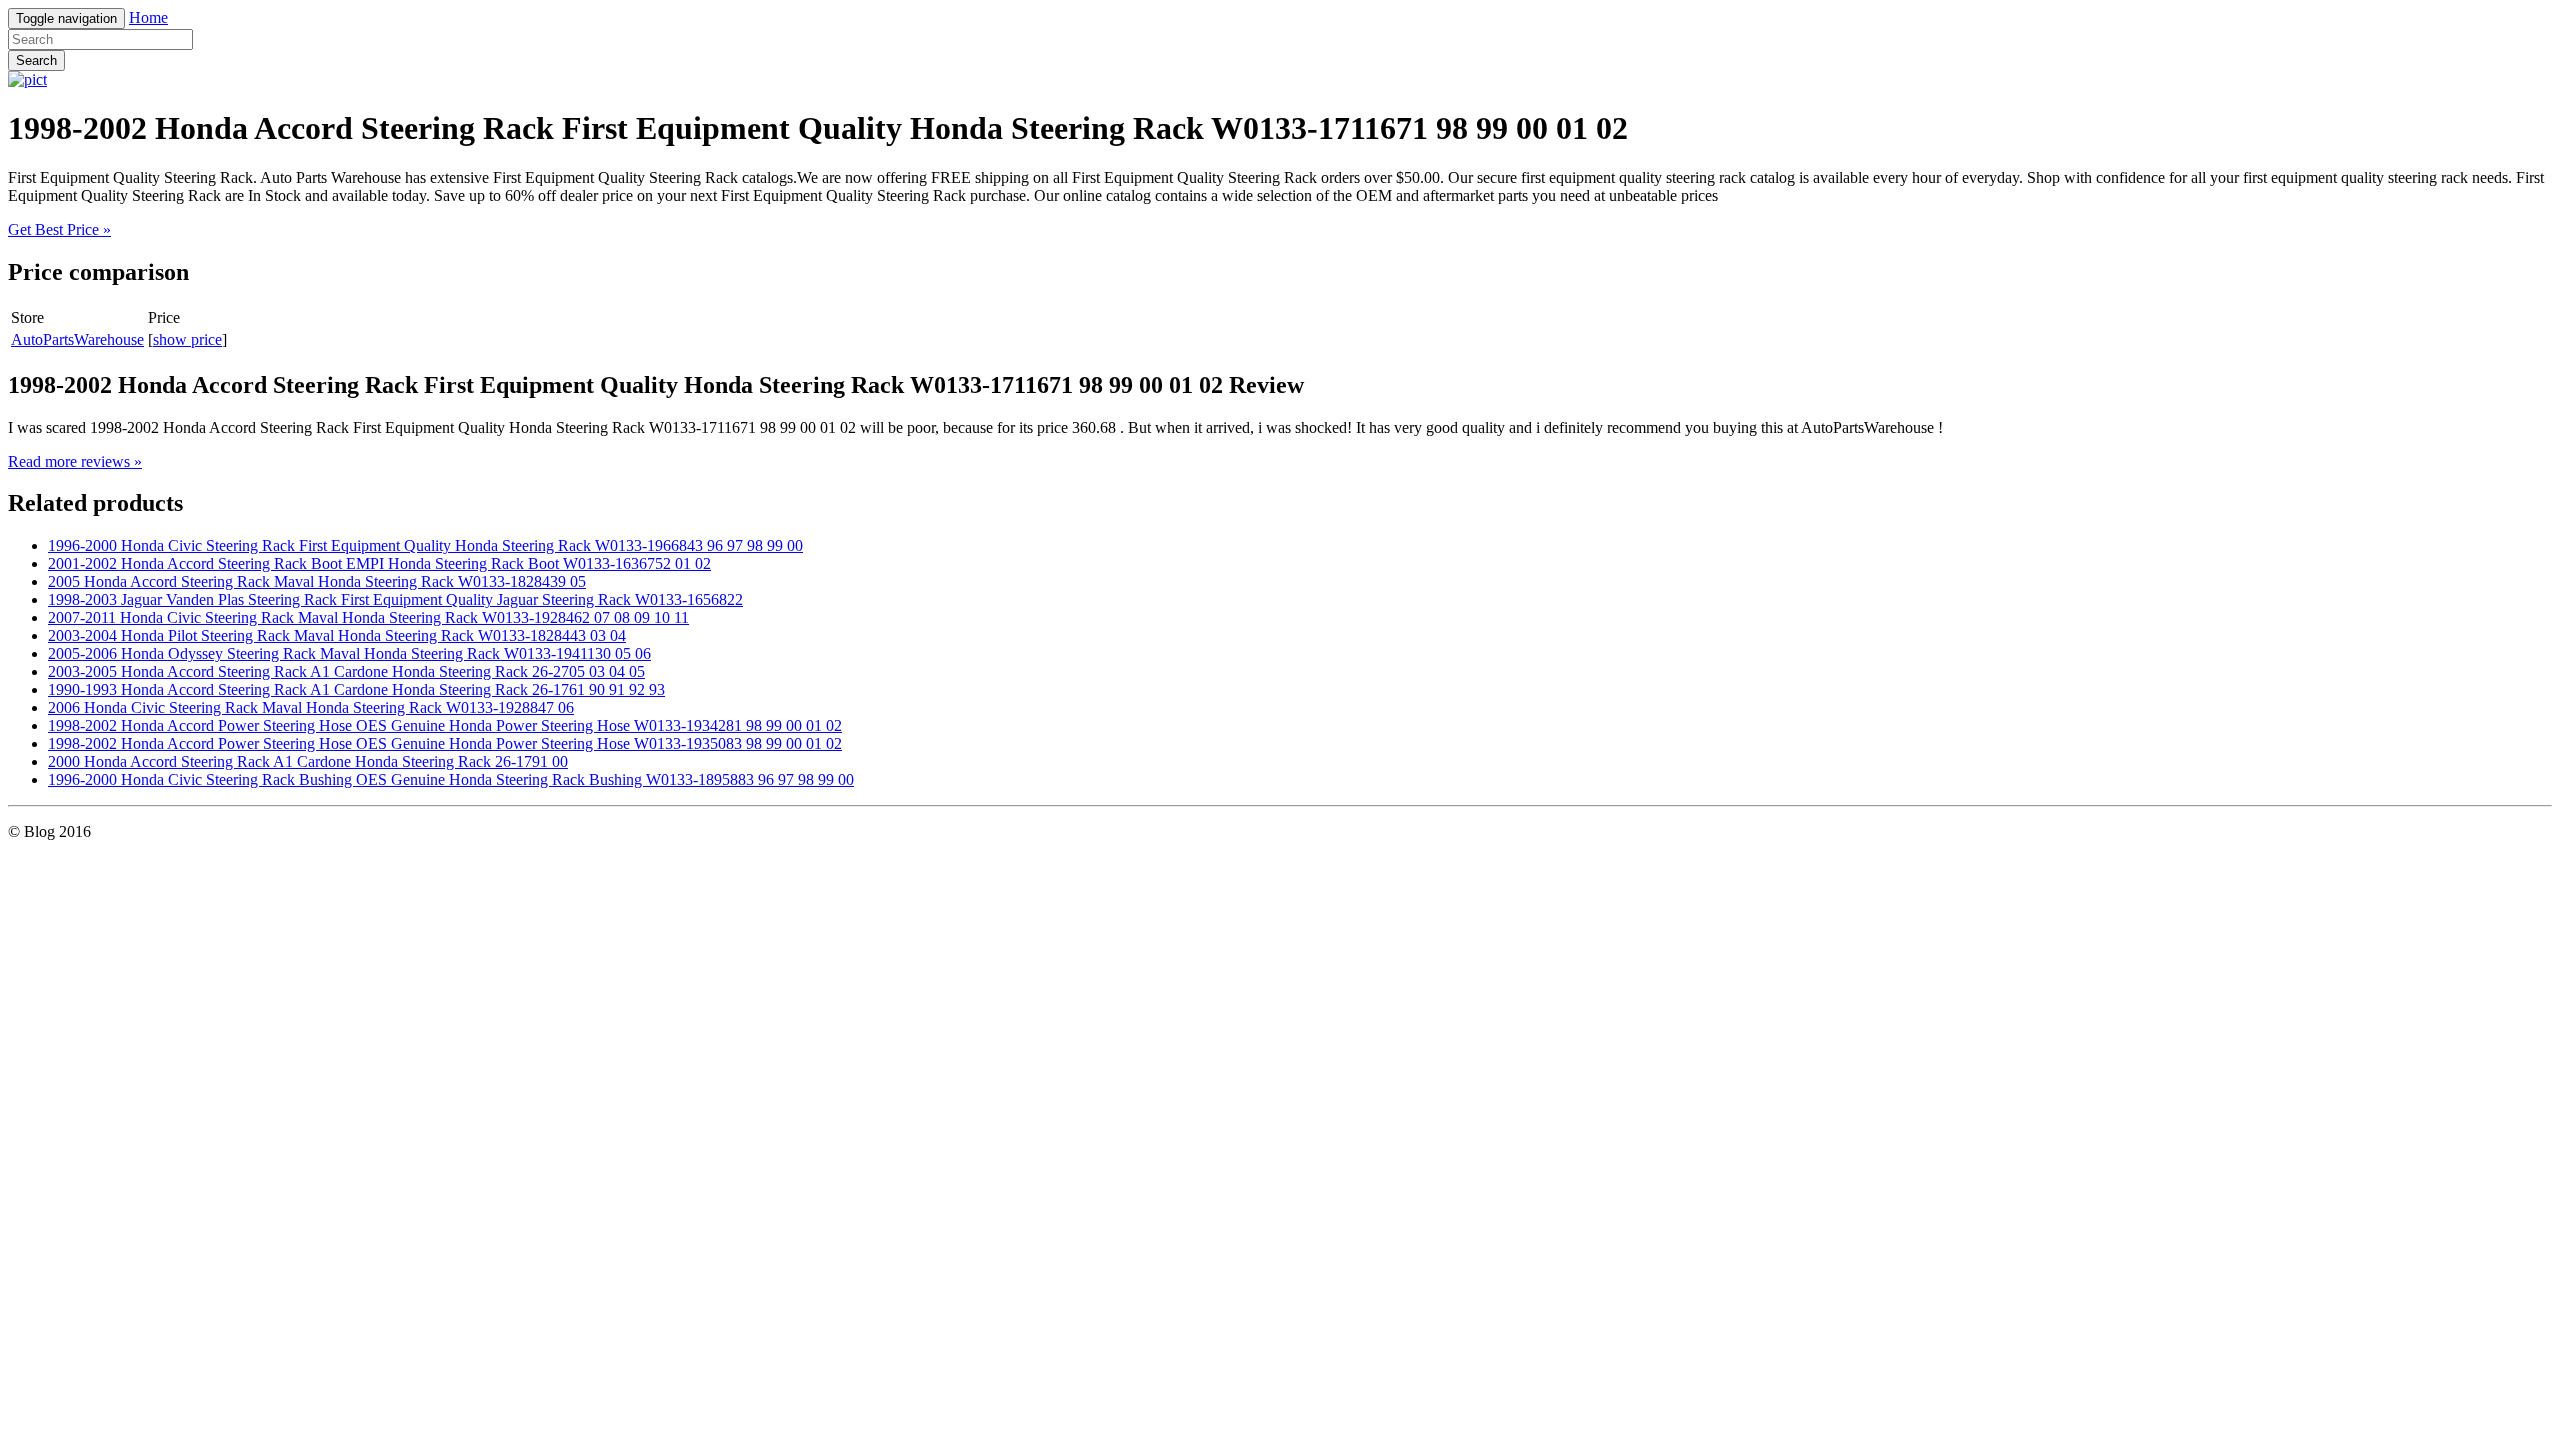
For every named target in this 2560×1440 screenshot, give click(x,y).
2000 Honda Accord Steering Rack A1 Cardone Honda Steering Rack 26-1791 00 (308, 761)
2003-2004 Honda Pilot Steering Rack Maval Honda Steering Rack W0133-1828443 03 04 (337, 635)
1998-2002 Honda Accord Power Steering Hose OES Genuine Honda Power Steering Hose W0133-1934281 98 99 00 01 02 (445, 725)
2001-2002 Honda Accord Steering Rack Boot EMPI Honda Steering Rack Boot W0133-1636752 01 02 (379, 563)
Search (36, 60)
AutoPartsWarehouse (77, 339)
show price (187, 339)
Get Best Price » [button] (59, 229)
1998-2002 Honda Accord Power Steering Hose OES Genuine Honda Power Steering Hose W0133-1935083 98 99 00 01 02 (445, 743)
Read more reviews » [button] (75, 461)
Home (148, 17)
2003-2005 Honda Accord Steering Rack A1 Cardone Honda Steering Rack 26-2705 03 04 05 (346, 671)
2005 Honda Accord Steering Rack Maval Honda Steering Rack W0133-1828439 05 (317, 581)
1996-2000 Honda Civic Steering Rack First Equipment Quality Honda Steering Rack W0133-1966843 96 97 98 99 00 (425, 545)
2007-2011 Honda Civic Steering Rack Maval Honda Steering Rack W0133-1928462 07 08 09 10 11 (368, 617)
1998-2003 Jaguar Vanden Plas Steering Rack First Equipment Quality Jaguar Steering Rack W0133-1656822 (395, 599)
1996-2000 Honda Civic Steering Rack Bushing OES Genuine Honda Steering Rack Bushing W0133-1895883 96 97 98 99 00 (451, 779)
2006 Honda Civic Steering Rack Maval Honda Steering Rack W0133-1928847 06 (311, 707)
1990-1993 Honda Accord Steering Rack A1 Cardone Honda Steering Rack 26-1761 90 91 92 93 (356, 689)
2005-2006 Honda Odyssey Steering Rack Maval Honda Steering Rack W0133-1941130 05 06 (349, 653)
